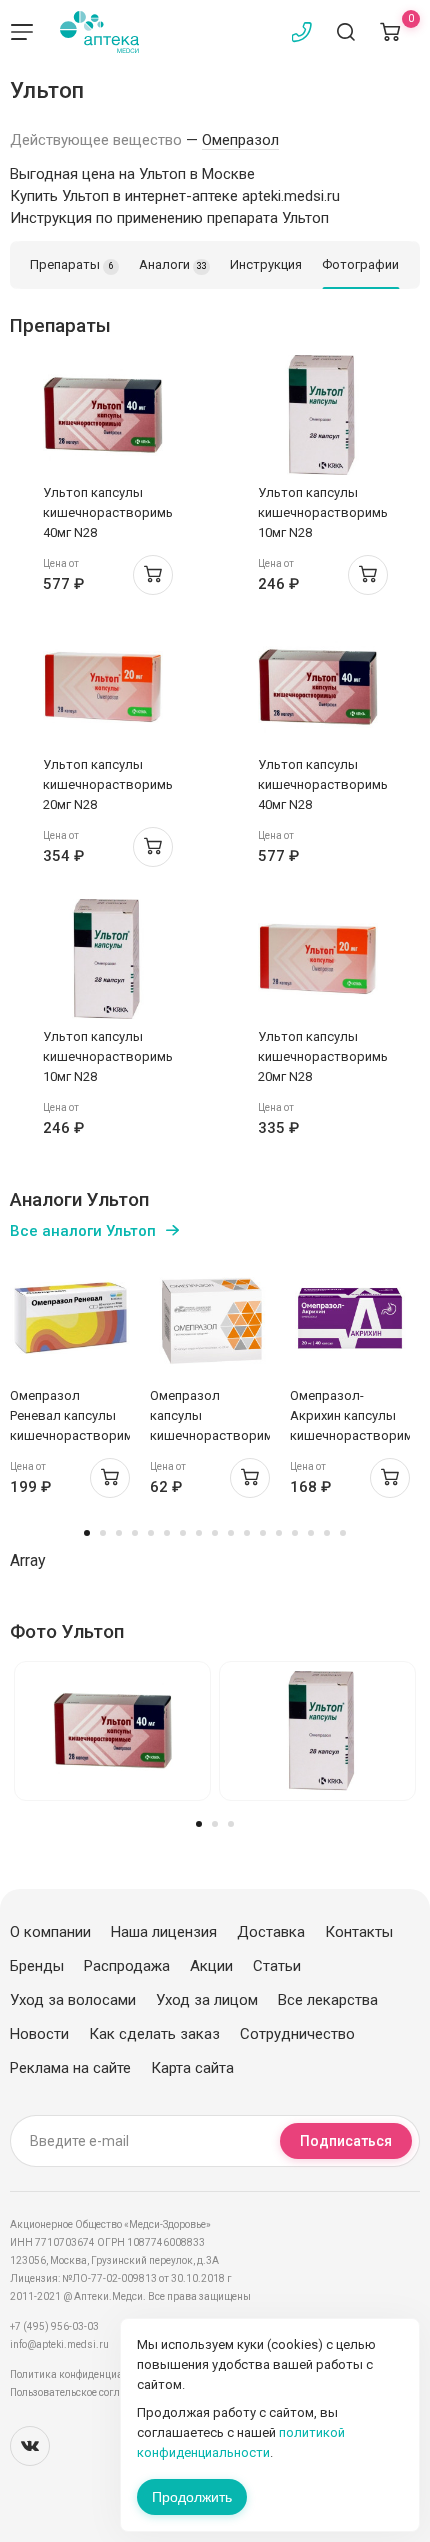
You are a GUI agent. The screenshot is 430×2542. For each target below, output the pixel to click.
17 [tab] (343, 1533)
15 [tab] (311, 1533)
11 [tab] (247, 1533)
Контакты (359, 1932)
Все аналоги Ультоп (83, 1231)
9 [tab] (215, 1533)
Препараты (72, 264)
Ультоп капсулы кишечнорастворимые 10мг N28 (328, 512)
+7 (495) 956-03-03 (54, 2326)
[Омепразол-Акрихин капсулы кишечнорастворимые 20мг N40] (350, 1318)
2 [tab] (103, 1533)
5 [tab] (151, 1533)
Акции (211, 1966)
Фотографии (360, 264)
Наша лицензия (164, 1932)
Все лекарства (328, 2000)
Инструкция (266, 264)
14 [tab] (295, 1533)
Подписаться (346, 2141)
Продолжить (192, 2497)
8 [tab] (199, 1533)
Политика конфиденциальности (85, 2374)
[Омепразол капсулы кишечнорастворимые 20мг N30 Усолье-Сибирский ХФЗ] (210, 1318)
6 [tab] (167, 1533)
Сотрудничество (297, 2034)
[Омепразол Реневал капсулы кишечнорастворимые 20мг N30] (70, 1318)
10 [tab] (231, 1533)
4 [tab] (135, 1533)
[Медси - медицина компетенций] (99, 32)
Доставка (271, 1932)
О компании (50, 1932)
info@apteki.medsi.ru (59, 2344)
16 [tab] (327, 1533)
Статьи (277, 1966)
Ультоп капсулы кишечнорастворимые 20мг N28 (113, 784)
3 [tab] (119, 1533)
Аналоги (173, 264)
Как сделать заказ (154, 2034)
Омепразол (240, 140)
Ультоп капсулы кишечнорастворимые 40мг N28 (113, 512)
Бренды (37, 1966)
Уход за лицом (207, 2000)
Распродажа (127, 1966)
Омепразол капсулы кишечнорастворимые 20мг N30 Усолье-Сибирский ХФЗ (220, 1435)
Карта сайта (192, 2068)
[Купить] (153, 575)
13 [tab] (279, 1533)
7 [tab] (183, 1533)
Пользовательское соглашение (83, 2392)
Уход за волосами (73, 2000)
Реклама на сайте (70, 2068)
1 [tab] (87, 1533)
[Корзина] (390, 32)
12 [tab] (263, 1533)
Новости (39, 2034)
